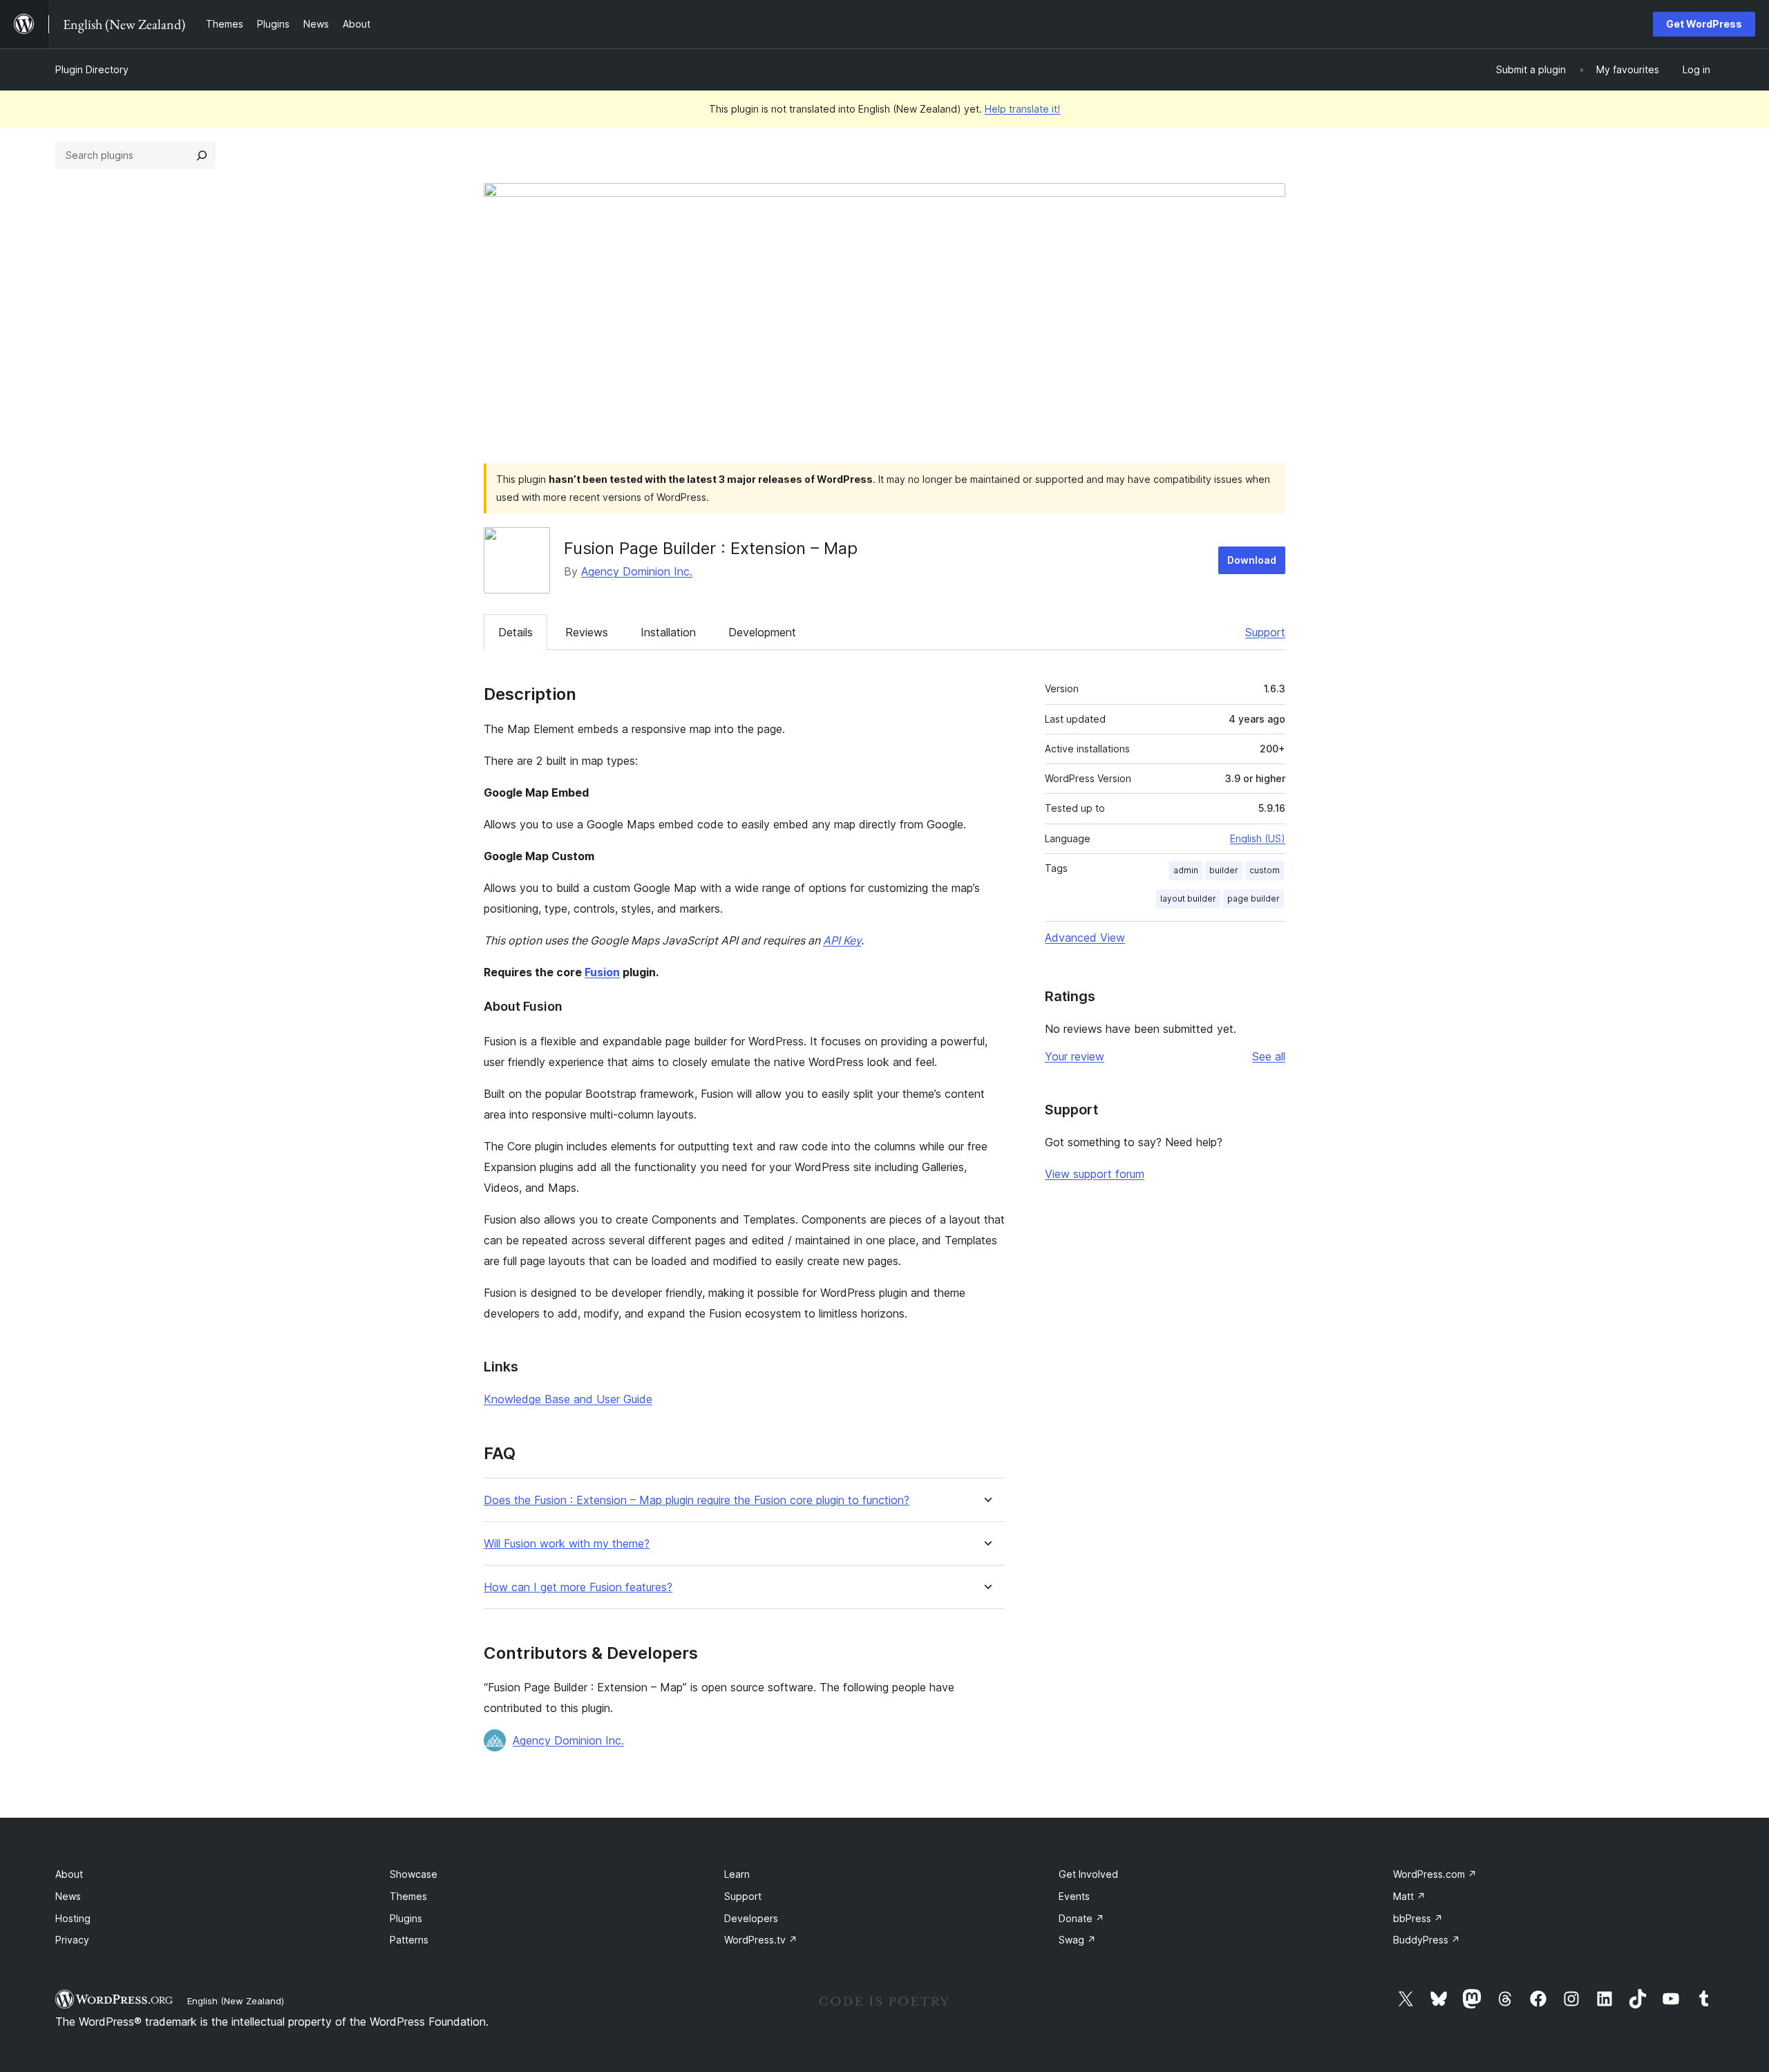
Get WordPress (1704, 24)
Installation (668, 632)
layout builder (1188, 899)
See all (1269, 1056)
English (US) (1258, 838)
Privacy (72, 1940)
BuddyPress (1427, 1940)
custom (1265, 870)
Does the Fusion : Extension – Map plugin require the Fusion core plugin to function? (697, 1500)
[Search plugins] (202, 155)
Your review (1075, 1056)
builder (1224, 870)
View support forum (1095, 1174)
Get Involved (1088, 1874)
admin (1186, 870)
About (69, 1874)
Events (1074, 1896)
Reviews (587, 632)
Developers (751, 1918)
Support (1265, 632)
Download (1252, 560)
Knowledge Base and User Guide (568, 1399)
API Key (842, 940)
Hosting (73, 1918)
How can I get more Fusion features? (578, 1587)
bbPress (1418, 1918)
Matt (1409, 1896)
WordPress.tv (761, 1940)
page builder (1254, 899)
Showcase (414, 1874)
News (68, 1896)
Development (762, 632)
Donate (1081, 1918)
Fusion (602, 972)
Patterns (409, 1940)
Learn (737, 1874)
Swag (1077, 1940)
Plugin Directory (92, 69)
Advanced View (1085, 938)
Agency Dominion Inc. (637, 571)
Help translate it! (1022, 109)
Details (515, 632)
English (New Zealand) (236, 2001)
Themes (408, 1896)
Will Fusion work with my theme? (567, 1544)
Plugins (406, 1918)
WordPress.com (1435, 1874)
